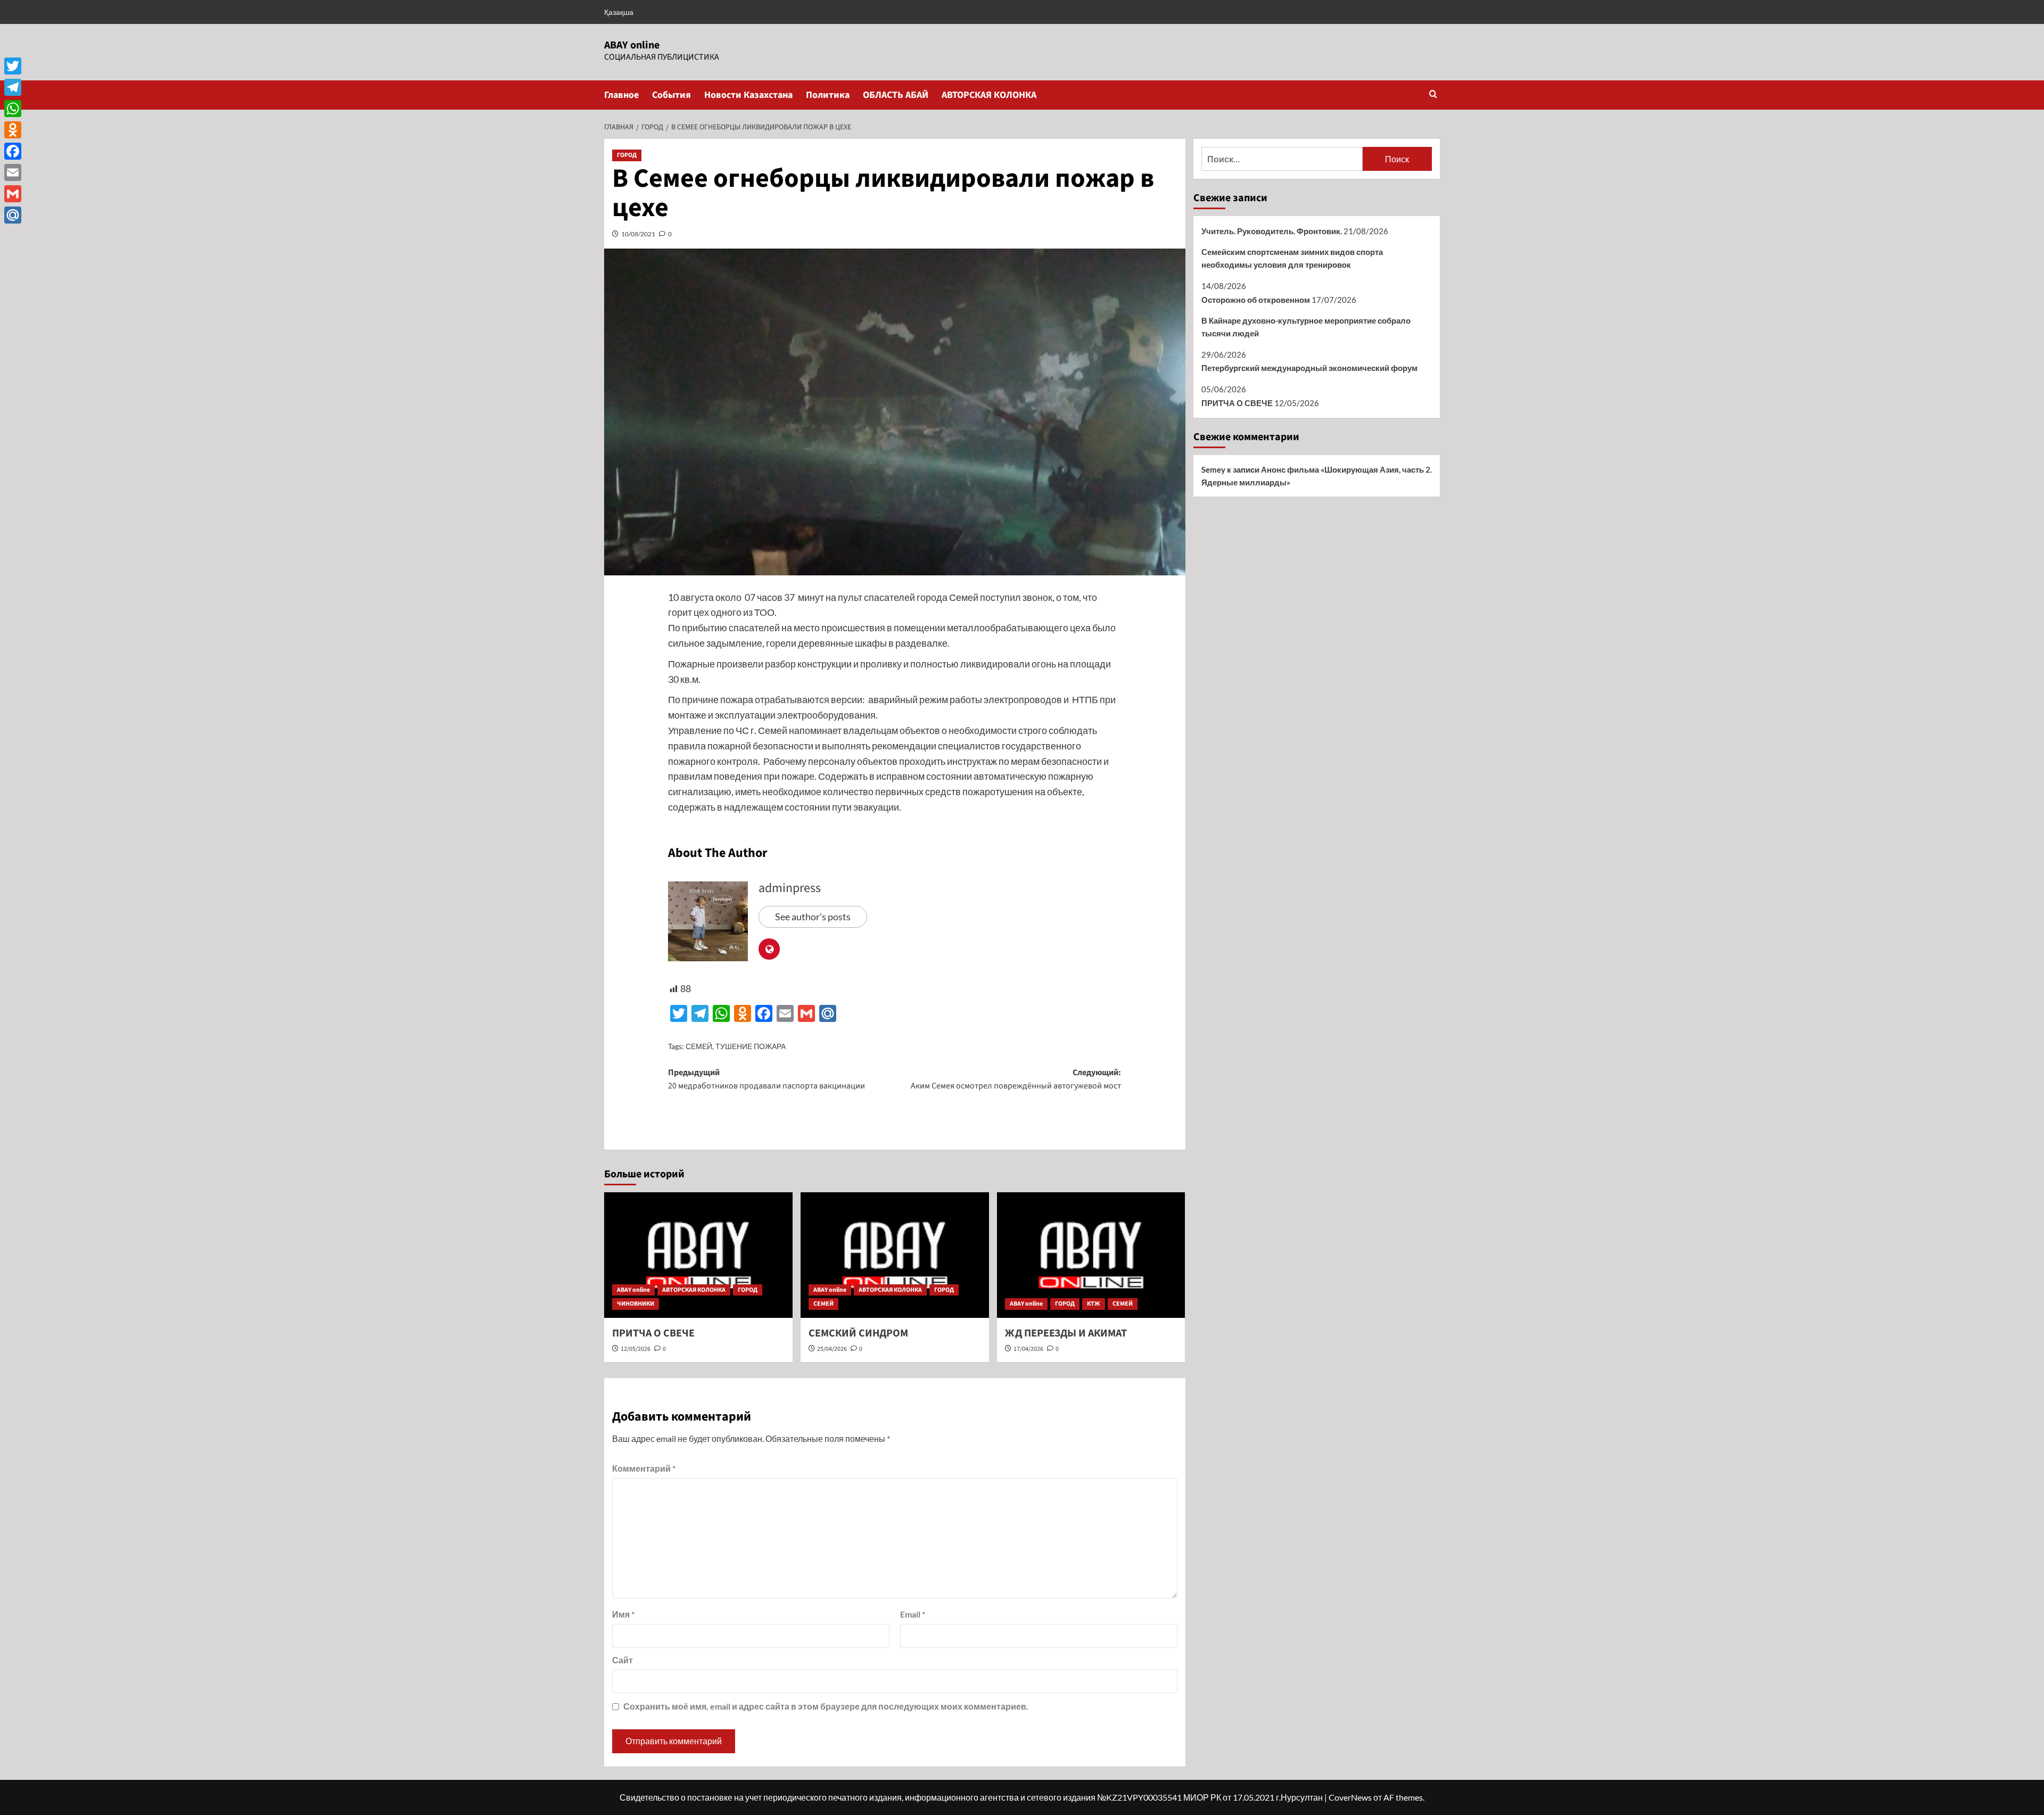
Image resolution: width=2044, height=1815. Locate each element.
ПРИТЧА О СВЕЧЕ (653, 1333)
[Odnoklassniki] (13, 130)
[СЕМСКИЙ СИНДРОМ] (895, 1255)
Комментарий (644, 1468)
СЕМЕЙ (699, 1046)
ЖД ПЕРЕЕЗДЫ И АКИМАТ (1066, 1333)
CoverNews (1350, 1797)
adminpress (790, 888)
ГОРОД (627, 155)
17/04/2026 (1028, 1349)
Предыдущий (767, 1079)
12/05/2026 (636, 1349)
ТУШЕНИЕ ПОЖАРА (751, 1046)
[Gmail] (13, 194)
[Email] (13, 172)
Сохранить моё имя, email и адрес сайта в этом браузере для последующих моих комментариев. (826, 1706)
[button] (1433, 95)
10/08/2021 (638, 234)
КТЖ (1094, 1304)
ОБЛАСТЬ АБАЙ (896, 95)
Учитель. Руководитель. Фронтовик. (1272, 231)
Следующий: (1016, 1079)
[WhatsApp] (13, 109)
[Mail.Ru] (13, 215)
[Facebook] (13, 151)
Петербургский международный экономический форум (1309, 368)
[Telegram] (13, 87)
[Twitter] (13, 66)
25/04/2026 (832, 1349)
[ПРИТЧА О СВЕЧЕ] (698, 1255)
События (671, 95)
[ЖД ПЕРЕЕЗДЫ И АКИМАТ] (1091, 1255)
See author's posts (813, 917)
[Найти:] (1282, 159)
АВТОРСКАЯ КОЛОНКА (989, 95)
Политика (828, 95)
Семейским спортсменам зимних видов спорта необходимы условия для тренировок (1292, 258)
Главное (621, 95)
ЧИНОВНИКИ (636, 1304)
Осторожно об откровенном (1256, 300)
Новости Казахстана (748, 95)
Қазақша (619, 12)
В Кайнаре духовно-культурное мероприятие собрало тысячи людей (1306, 327)
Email (913, 1614)
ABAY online (632, 45)
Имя (623, 1614)
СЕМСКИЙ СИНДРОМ (858, 1333)
